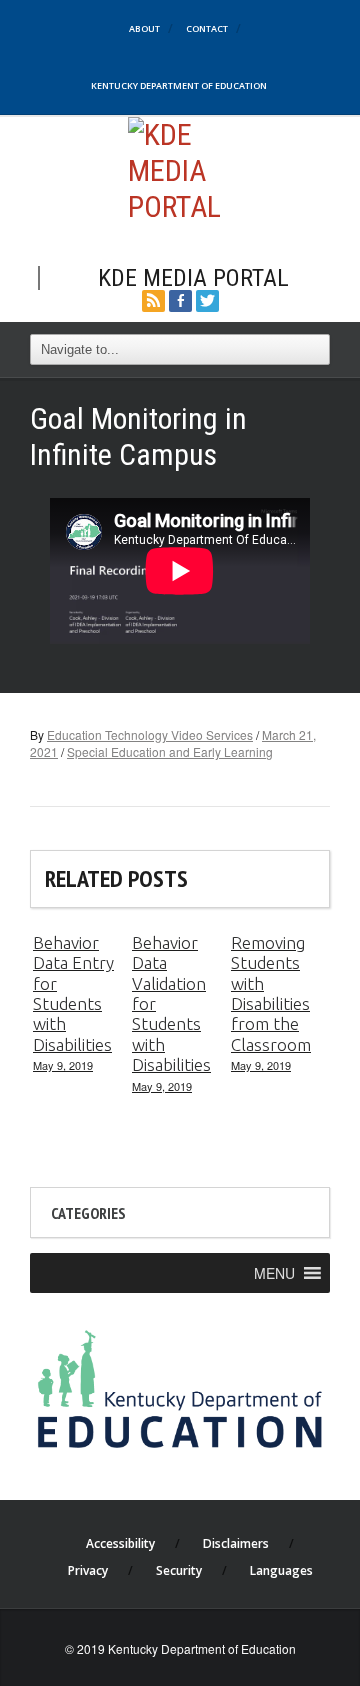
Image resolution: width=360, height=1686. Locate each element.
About (144, 28)
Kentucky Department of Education (179, 85)
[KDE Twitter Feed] (207, 298)
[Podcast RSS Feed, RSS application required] (153, 298)
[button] (274, 1273)
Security (179, 1570)
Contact (207, 28)
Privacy (88, 1570)
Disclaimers (236, 1543)
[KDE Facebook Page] (180, 298)
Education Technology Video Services (150, 734)
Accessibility (120, 1543)
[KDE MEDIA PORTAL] (180, 168)
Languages (281, 1570)
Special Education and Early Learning (170, 751)
